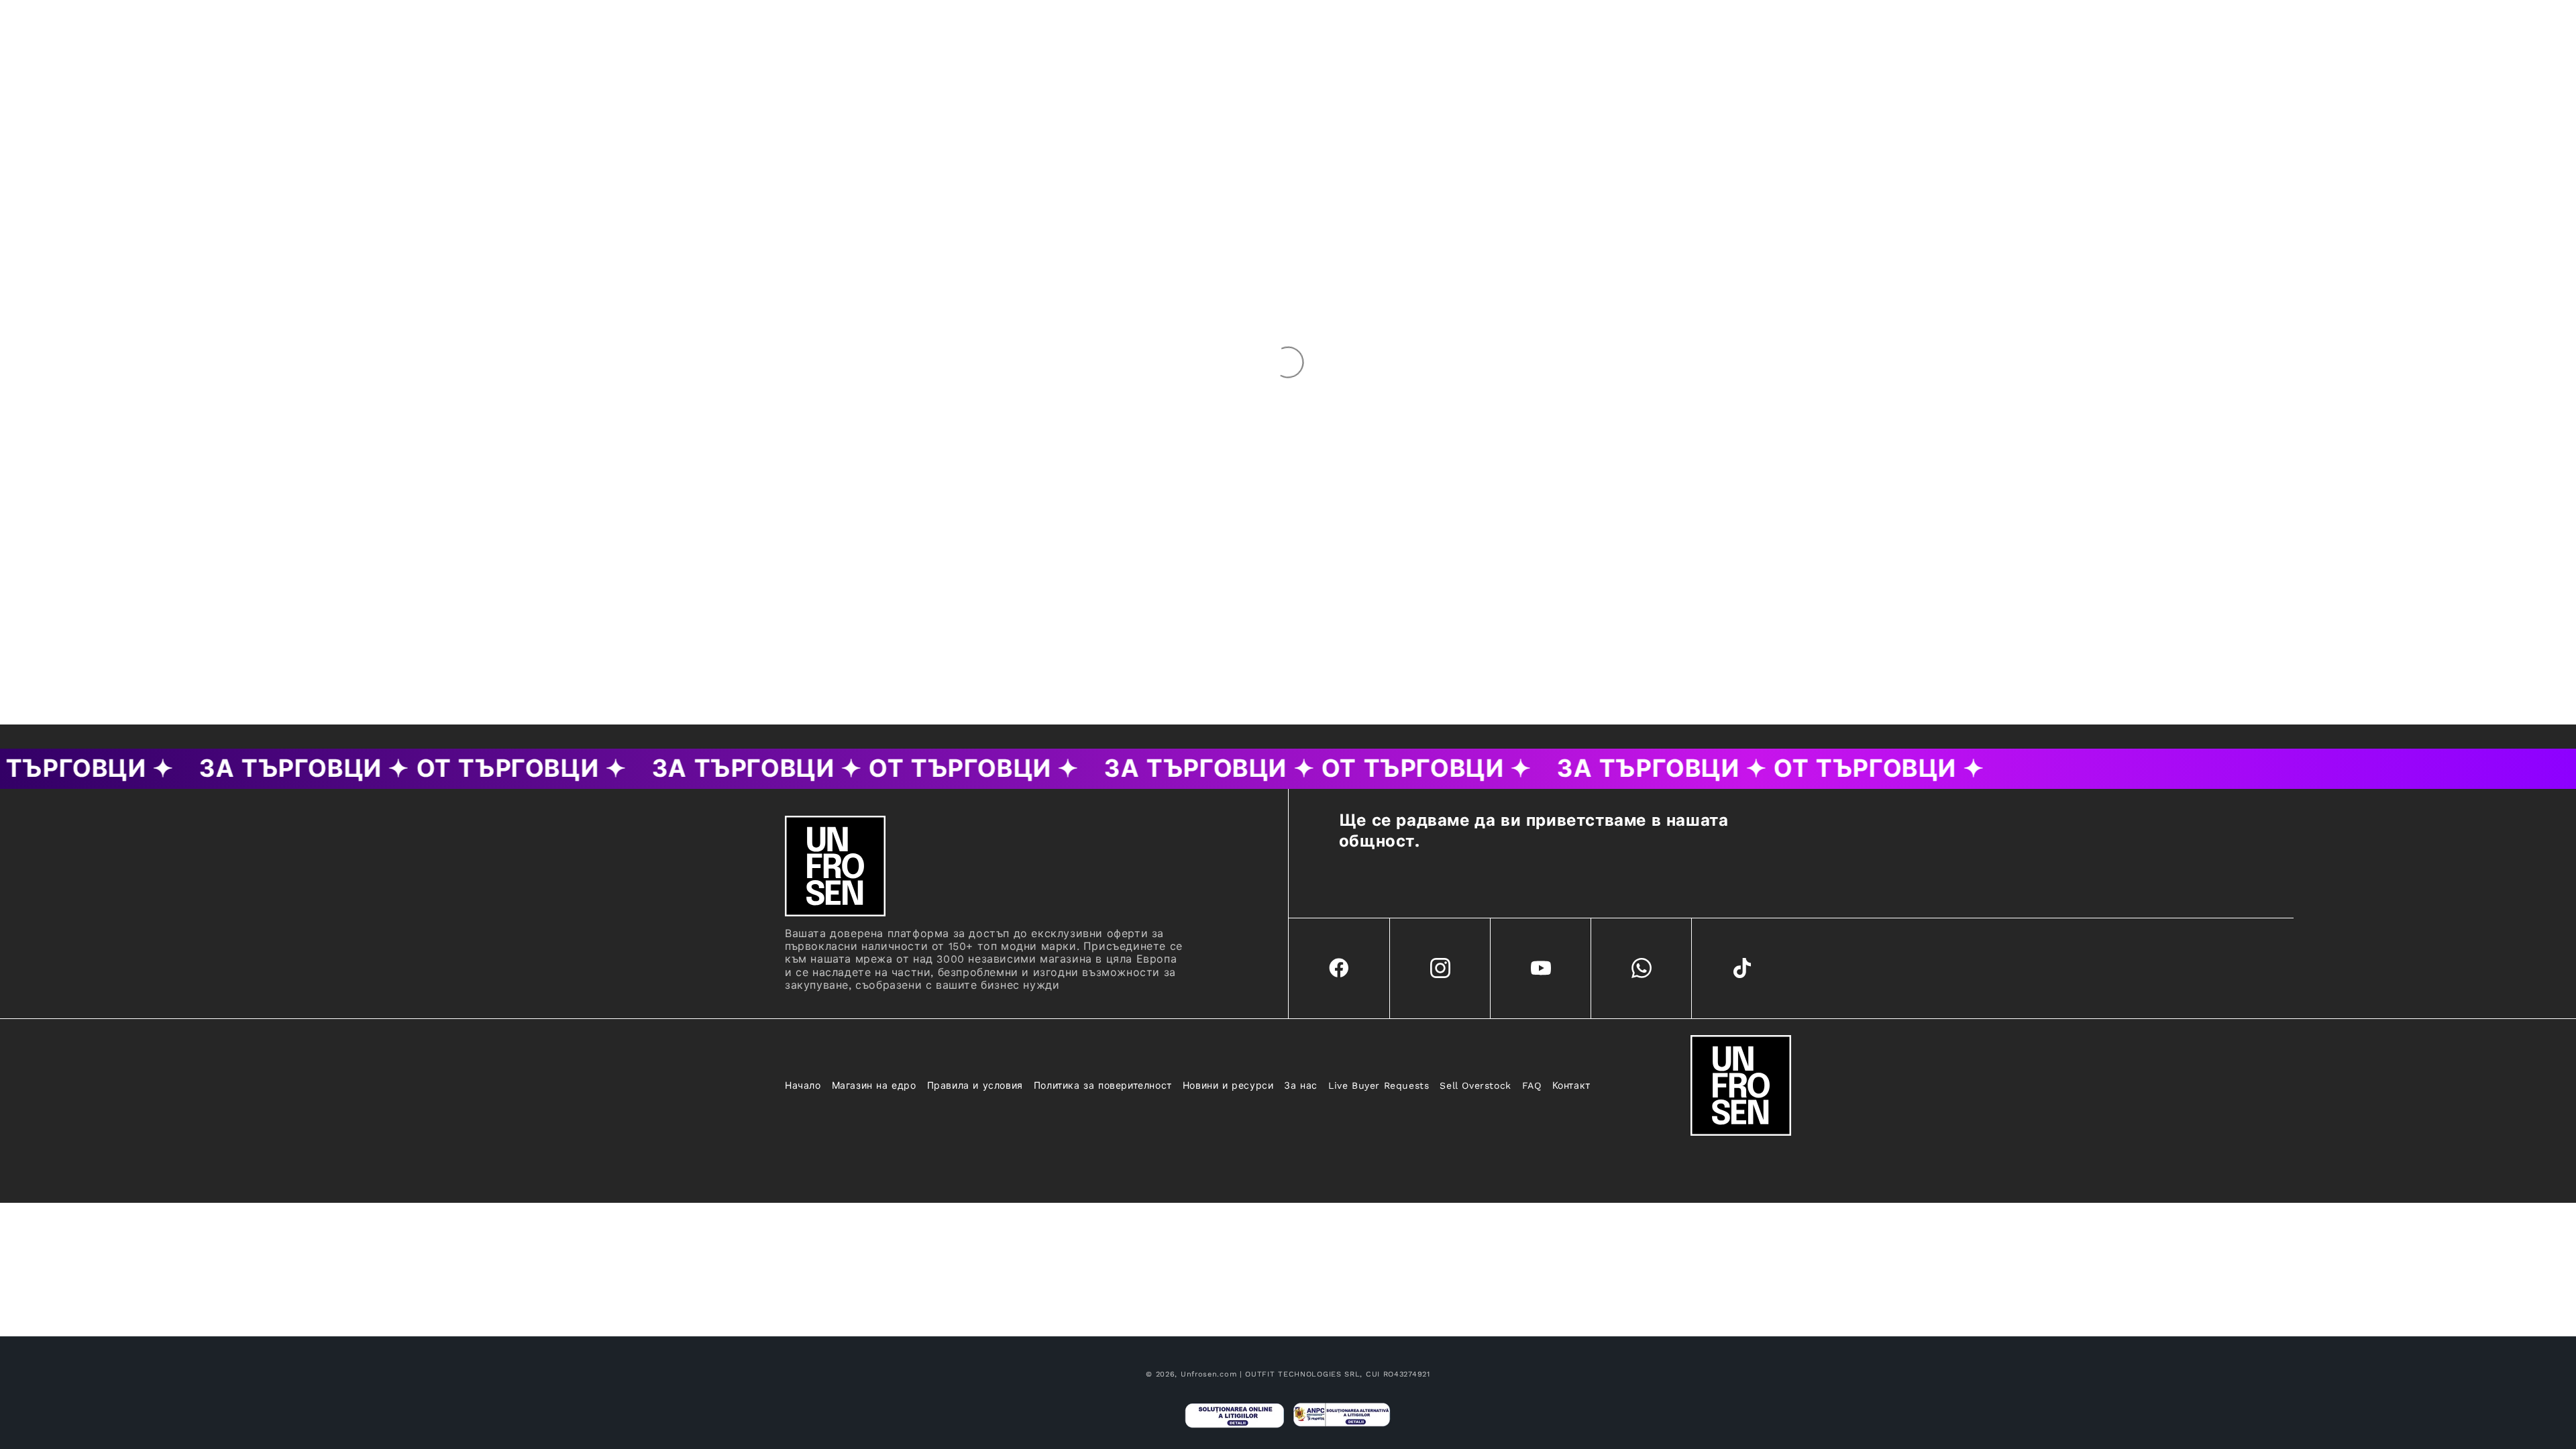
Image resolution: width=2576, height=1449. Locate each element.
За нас (1301, 1085)
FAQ (1532, 1085)
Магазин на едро (874, 1085)
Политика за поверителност (1103, 1085)
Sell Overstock (1475, 1085)
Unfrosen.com (1209, 1374)
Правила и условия (975, 1085)
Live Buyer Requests (1379, 1085)
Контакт (1571, 1085)
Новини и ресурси (1228, 1085)
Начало (803, 1085)
